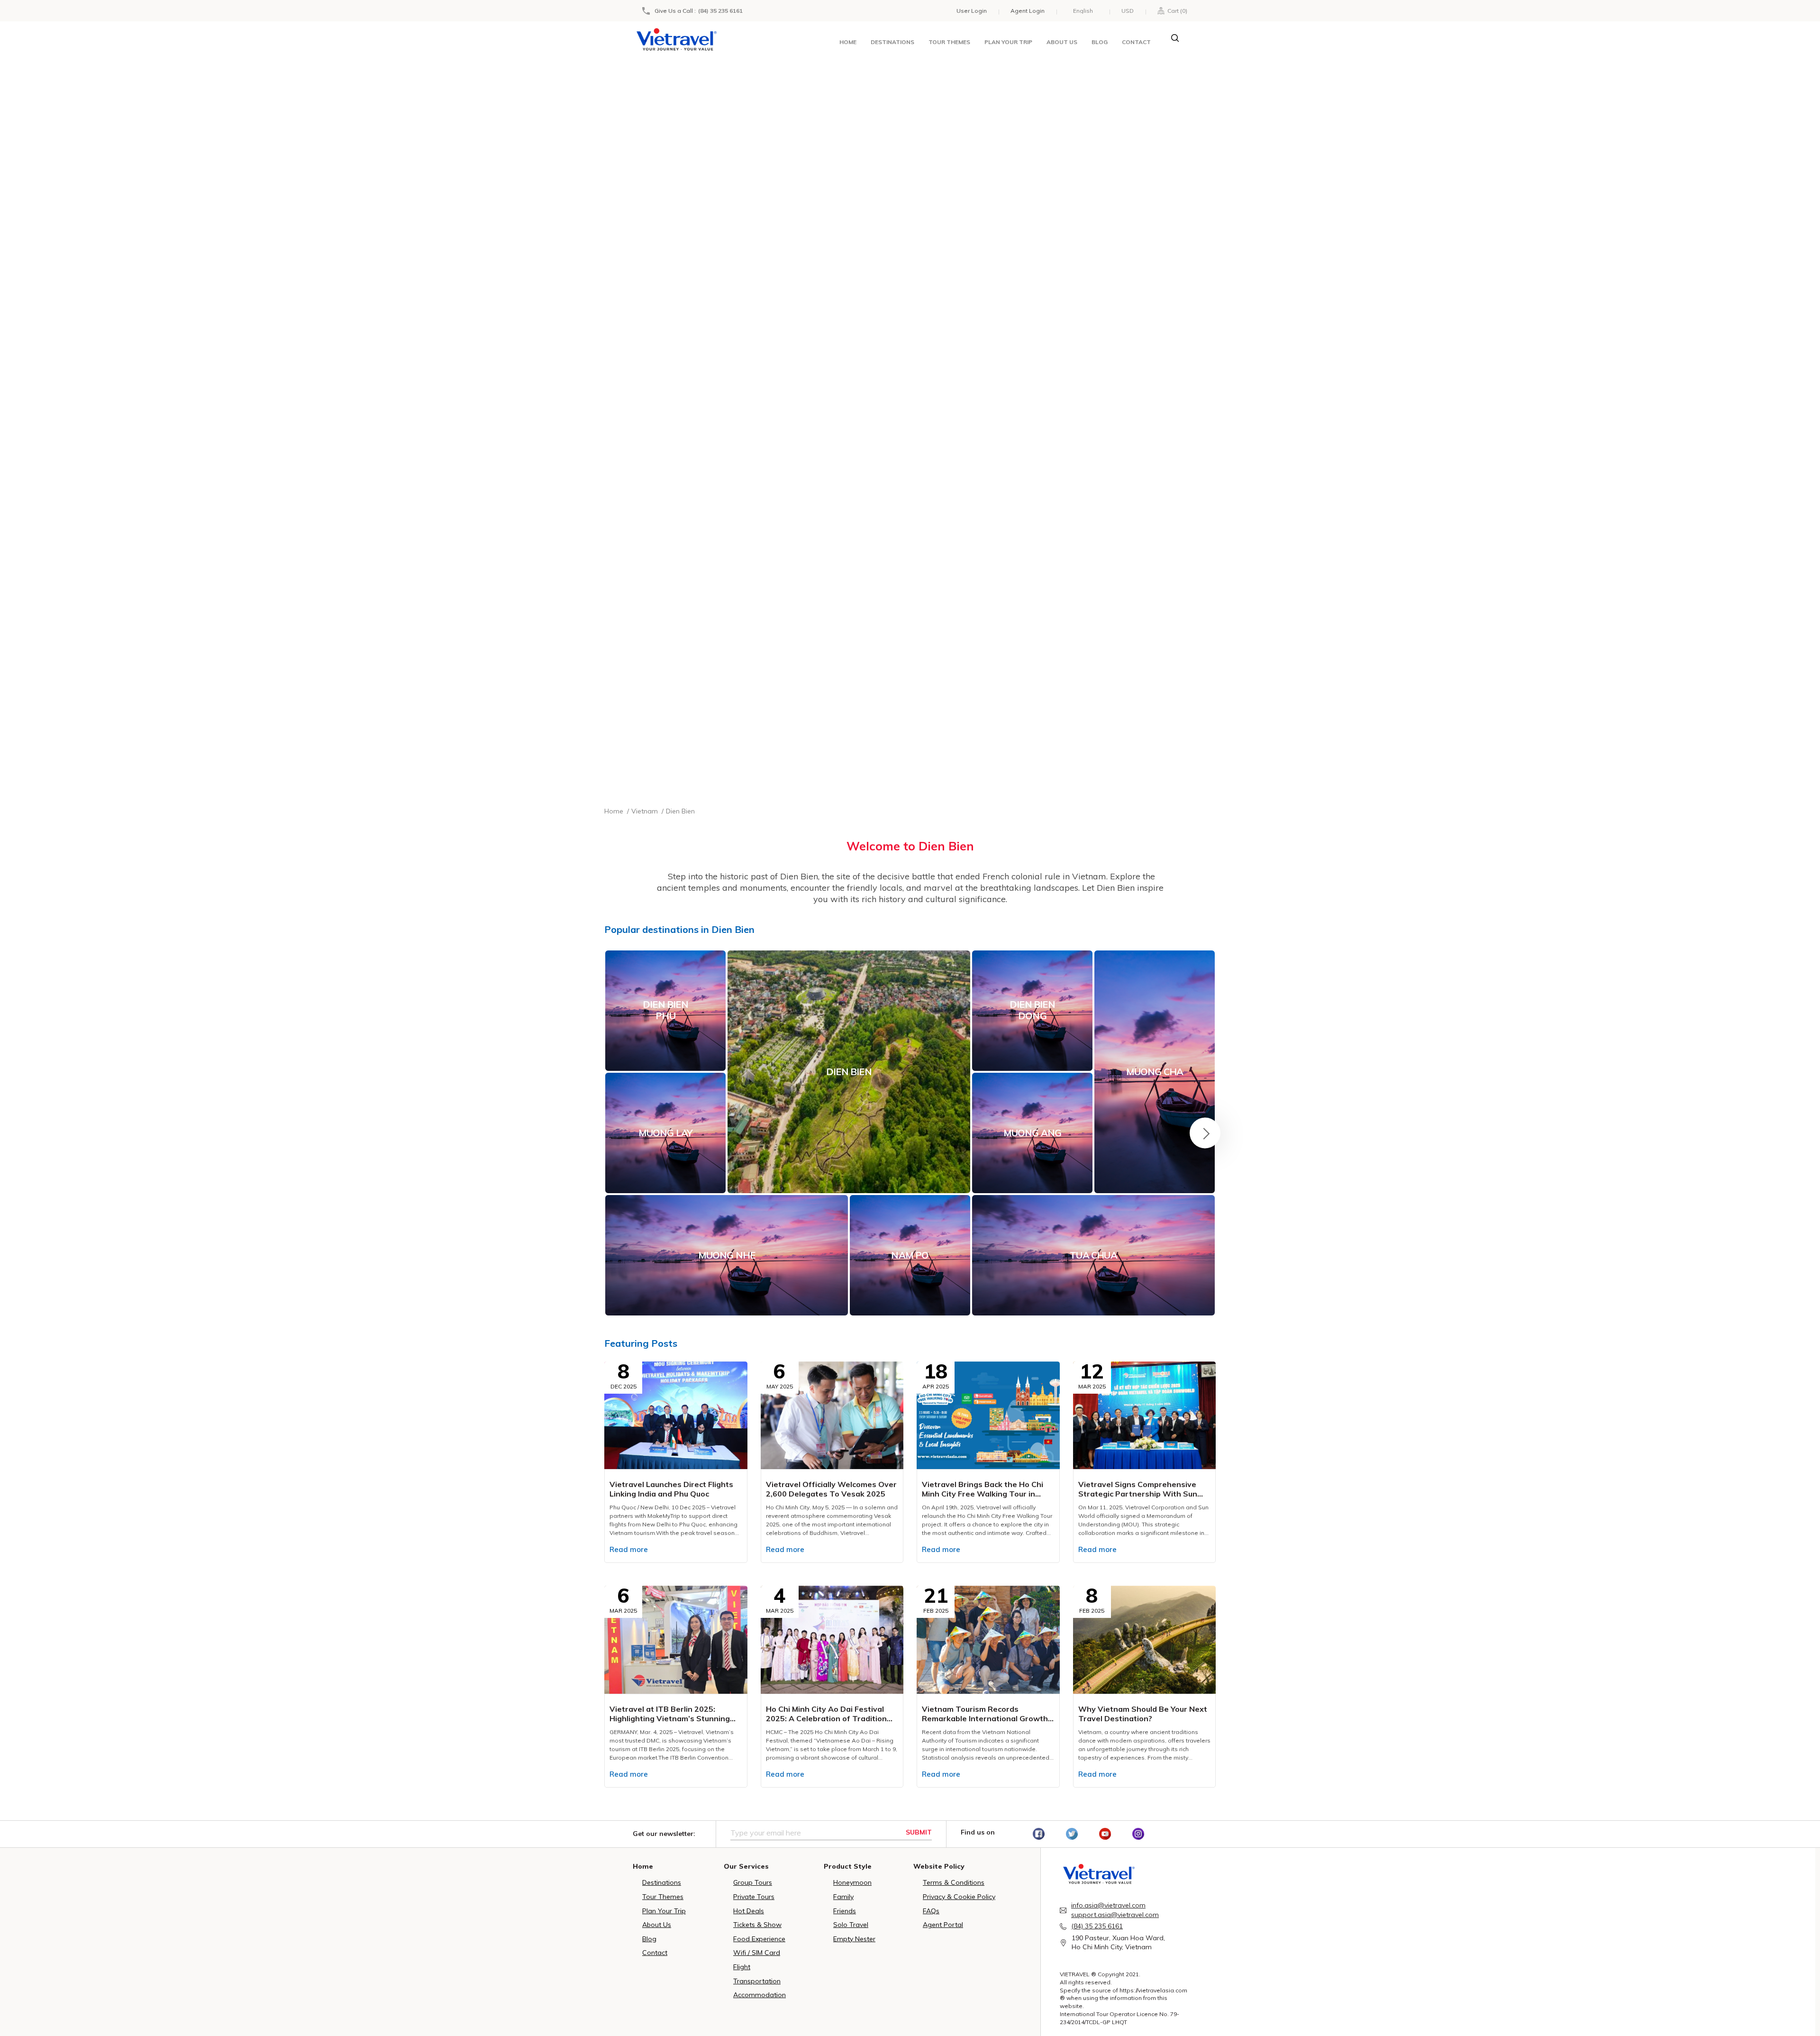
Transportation (757, 1981)
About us (1062, 42)
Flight (742, 1967)
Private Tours (754, 1897)
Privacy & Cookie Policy (959, 1897)
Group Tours (753, 1882)
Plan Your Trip (664, 1911)
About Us (657, 1925)
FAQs (931, 1911)
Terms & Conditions (954, 1882)
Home (848, 42)
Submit (919, 1832)
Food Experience (759, 1939)
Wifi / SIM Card (757, 1953)
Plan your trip (1008, 42)
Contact (1136, 42)
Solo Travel (851, 1925)
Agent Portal (943, 1925)
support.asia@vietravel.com (1115, 1915)
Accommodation (760, 1995)
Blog (1100, 42)
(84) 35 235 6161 (720, 11)
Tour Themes (949, 42)
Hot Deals (749, 1911)
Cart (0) (1176, 11)
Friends (845, 1911)
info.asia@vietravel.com (1108, 1905)
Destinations (892, 42)
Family (843, 1897)
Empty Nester (854, 1939)
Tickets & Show (757, 1925)
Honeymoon (852, 1882)
